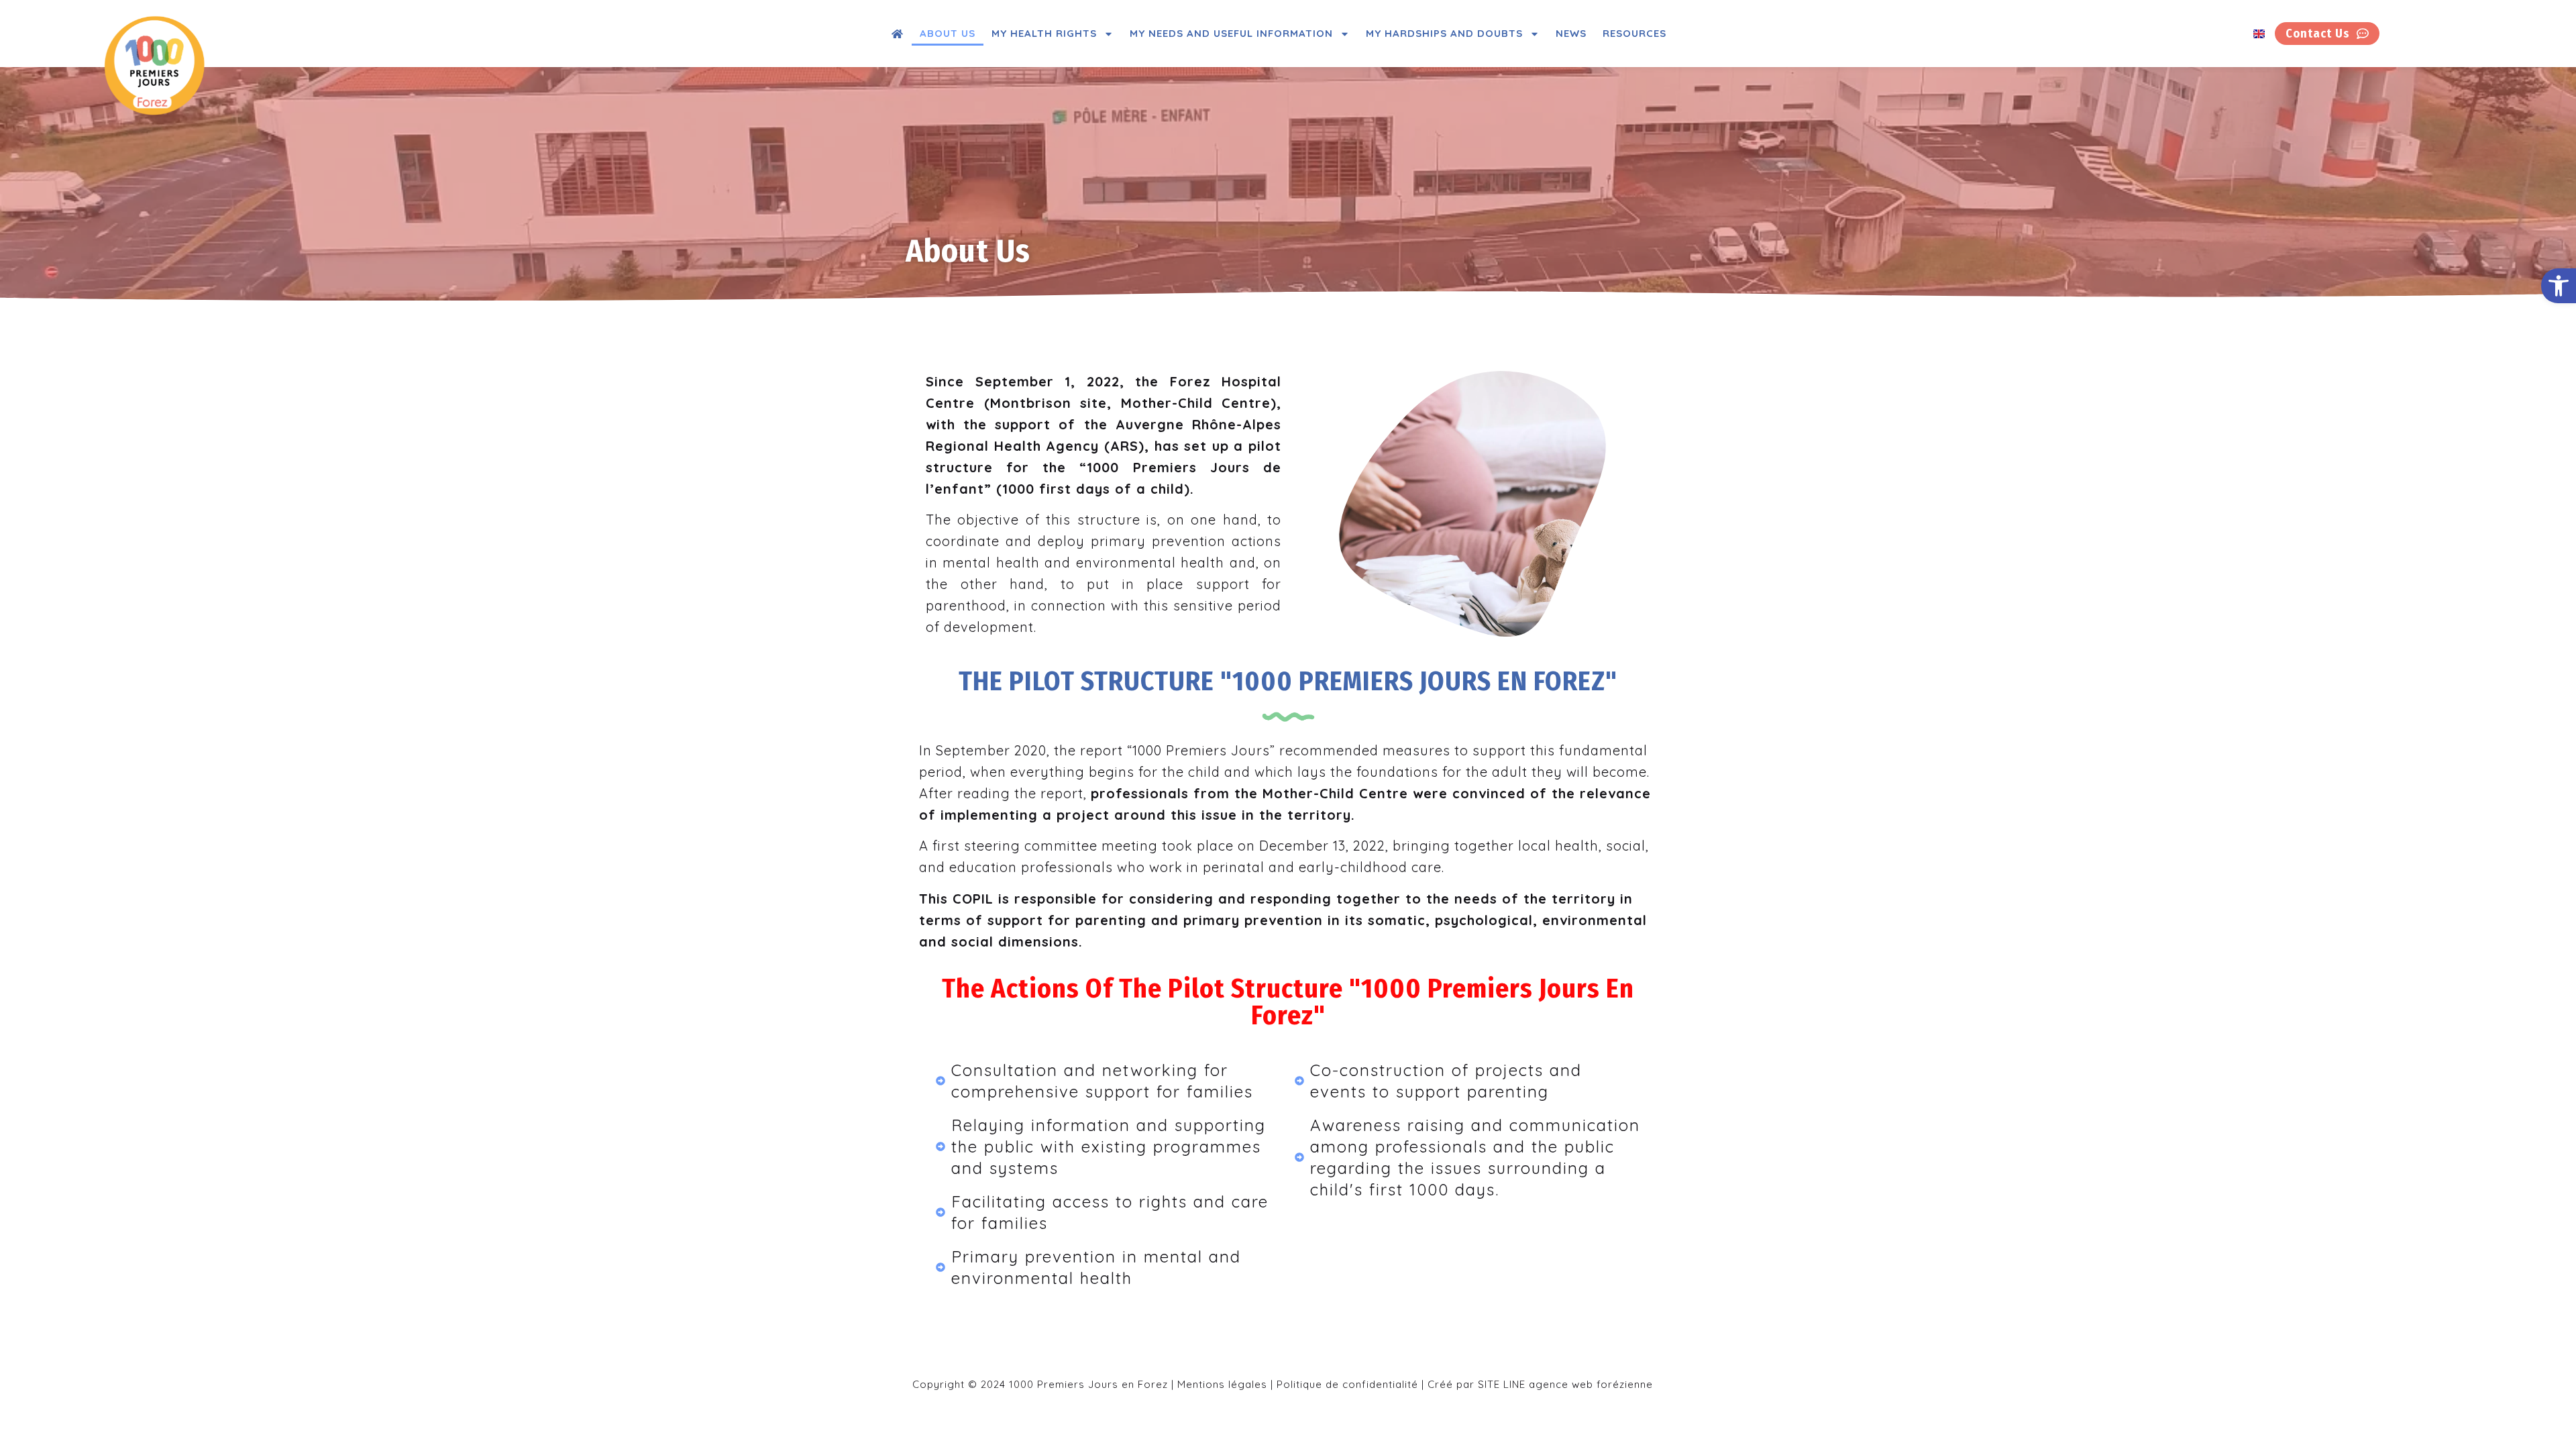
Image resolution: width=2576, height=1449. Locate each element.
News (1571, 33)
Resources (1634, 33)
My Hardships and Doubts (1444, 33)
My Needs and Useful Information (1231, 33)
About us (948, 33)
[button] (2559, 286)
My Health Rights (1044, 33)
